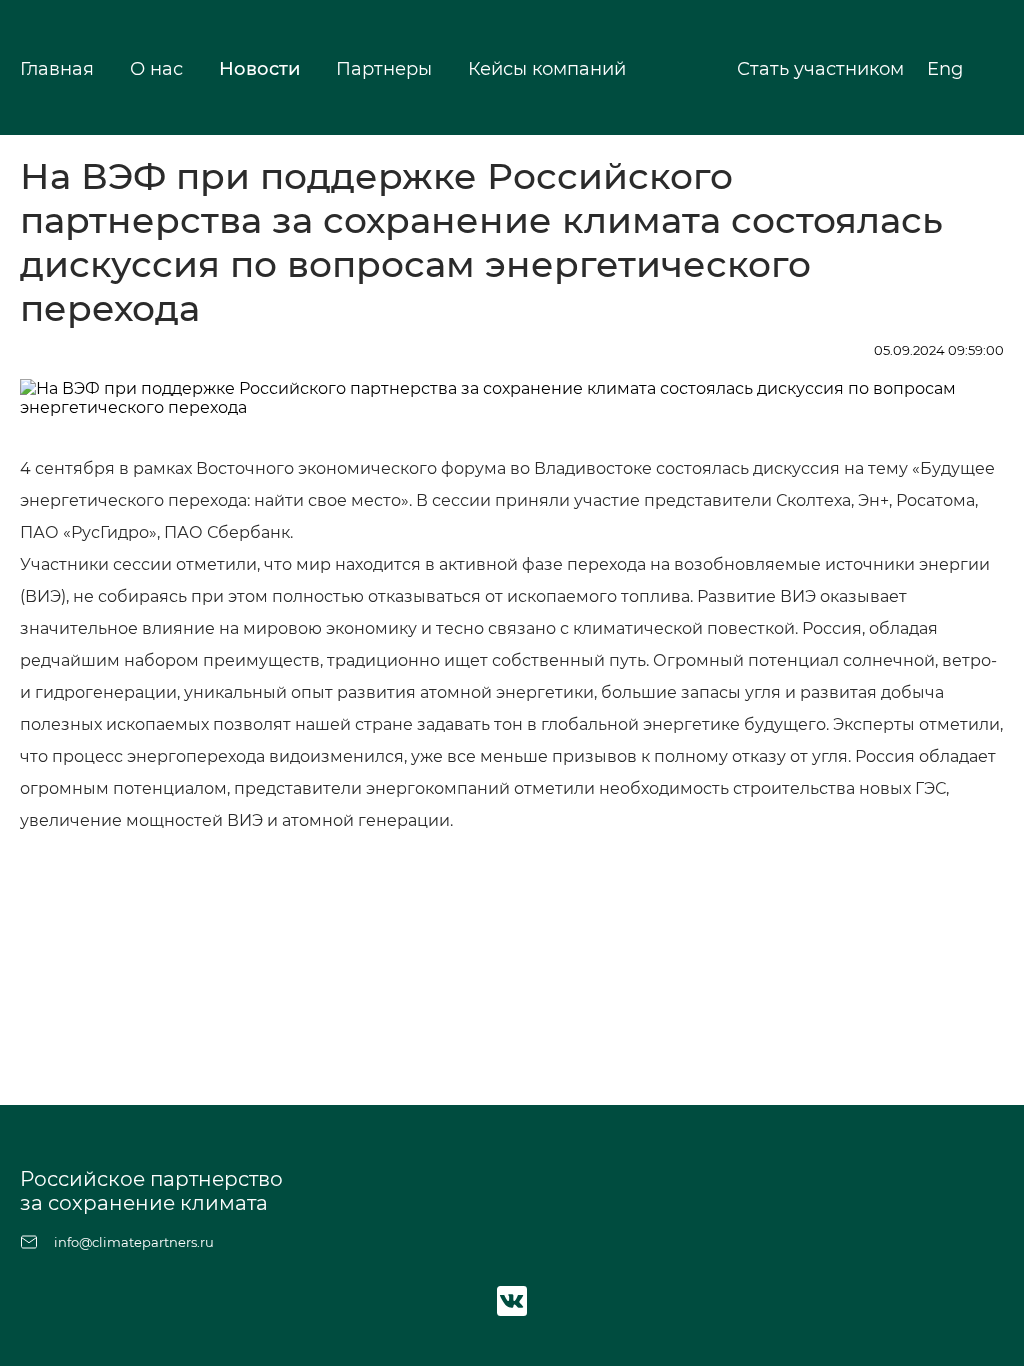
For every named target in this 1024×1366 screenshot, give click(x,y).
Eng (947, 69)
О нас (156, 69)
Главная (57, 69)
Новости (259, 69)
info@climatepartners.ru (134, 1242)
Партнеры (384, 69)
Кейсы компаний (547, 69)
